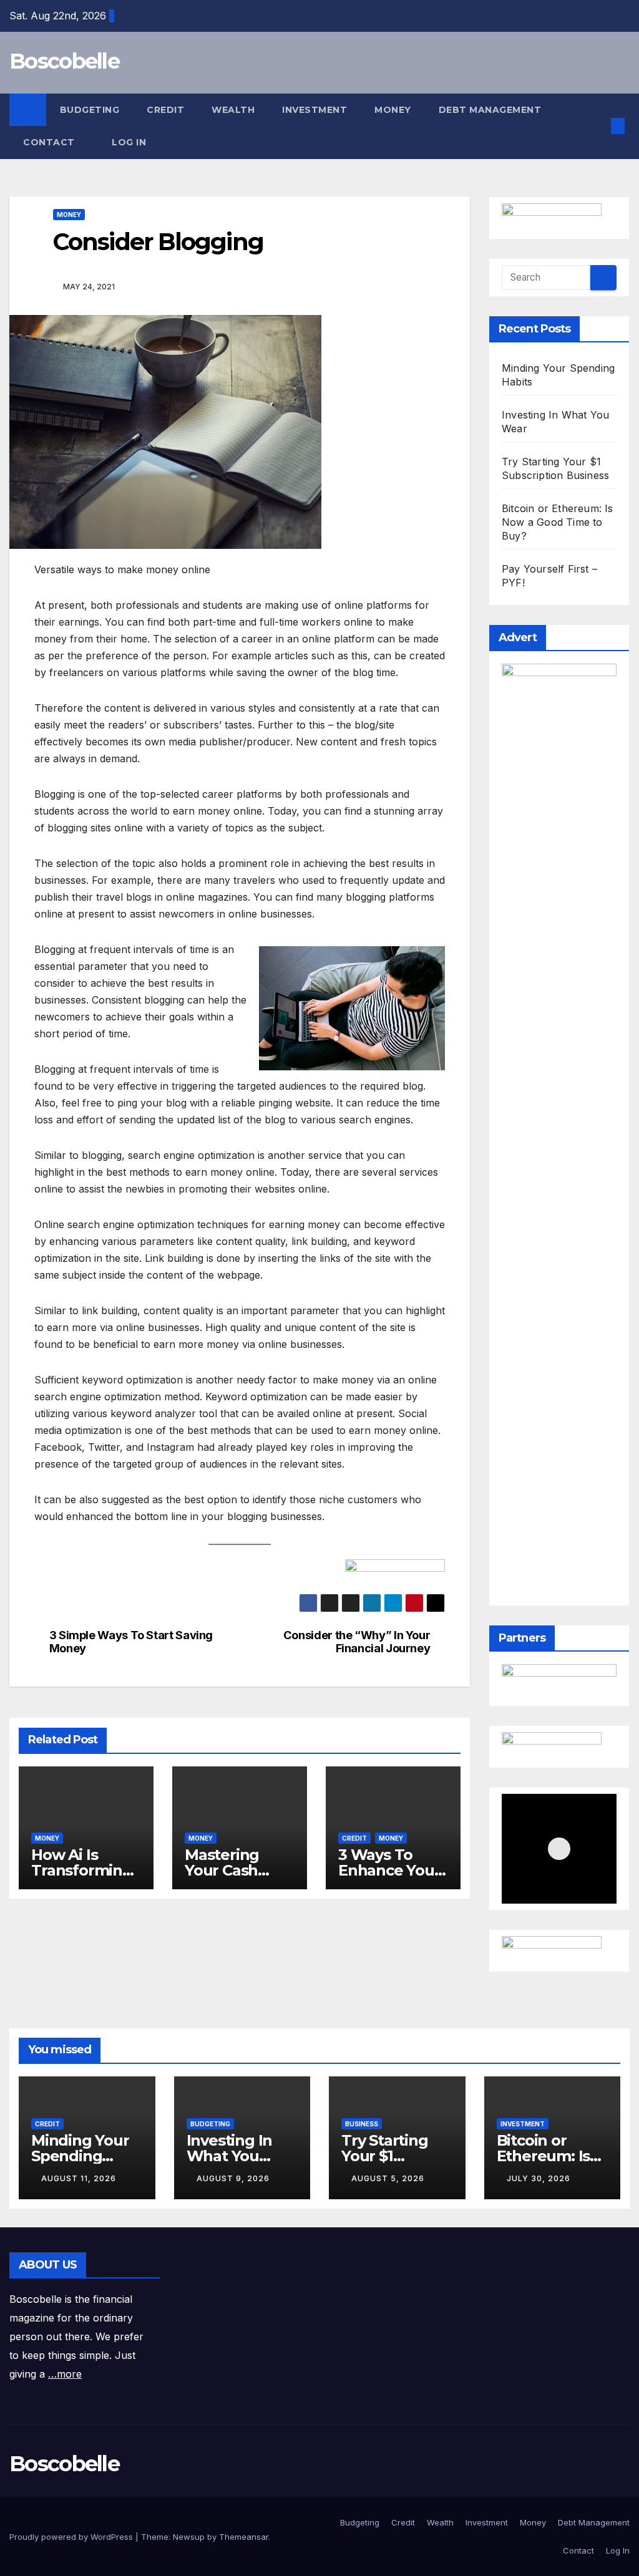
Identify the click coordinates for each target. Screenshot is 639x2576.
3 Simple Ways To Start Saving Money (131, 1642)
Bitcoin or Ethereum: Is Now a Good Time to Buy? (558, 522)
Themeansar (244, 2537)
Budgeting (90, 110)
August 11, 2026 (79, 2178)
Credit (165, 110)
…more (65, 2374)
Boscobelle (64, 61)
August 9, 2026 (233, 2178)
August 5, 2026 (388, 2178)
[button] (598, 126)
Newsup (189, 2537)
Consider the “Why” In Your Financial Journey (357, 1642)
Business (362, 2124)
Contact (50, 142)
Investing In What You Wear (230, 2156)
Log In (130, 142)
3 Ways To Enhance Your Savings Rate (389, 1870)
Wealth (233, 110)
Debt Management (490, 110)
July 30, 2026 (539, 2178)
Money (393, 110)
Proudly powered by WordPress (72, 2537)
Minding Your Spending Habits (80, 2156)
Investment (315, 110)
